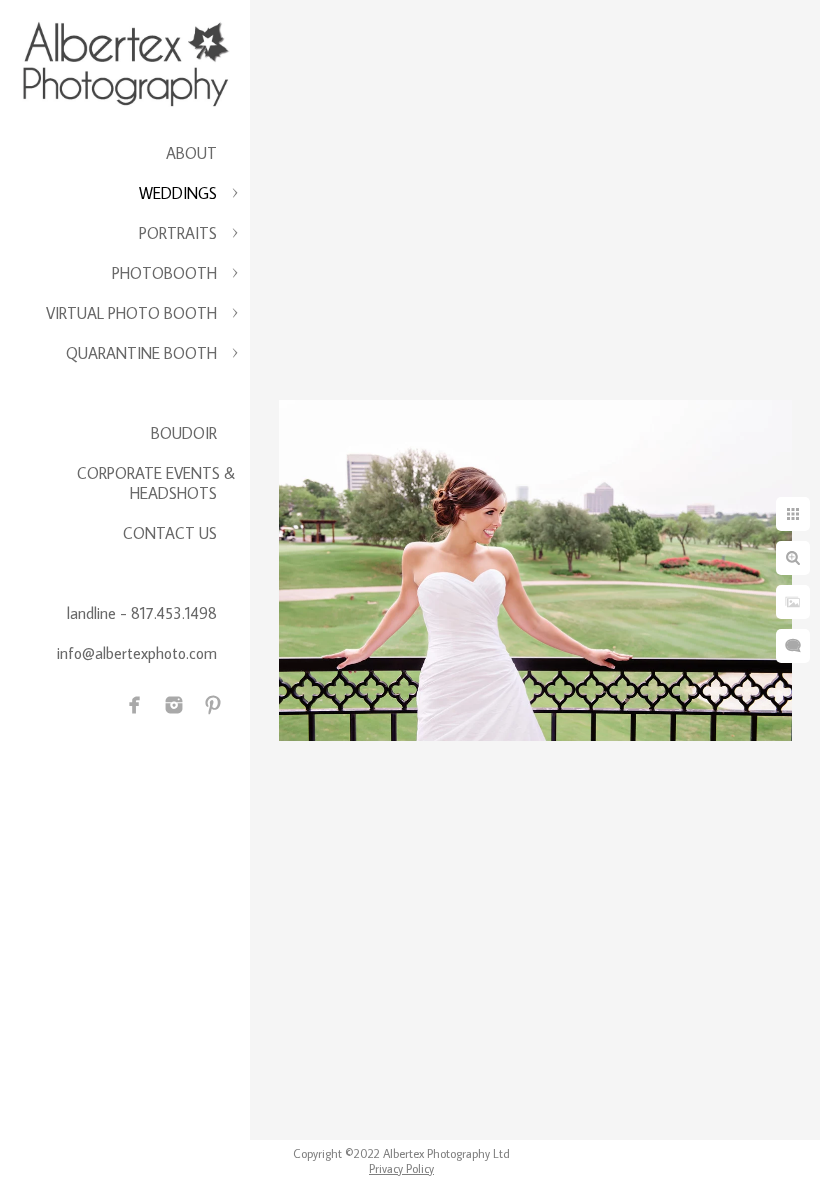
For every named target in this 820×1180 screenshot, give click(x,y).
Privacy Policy (401, 1168)
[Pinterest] (213, 705)
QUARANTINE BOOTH (141, 353)
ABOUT (191, 153)
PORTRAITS (178, 233)
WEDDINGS (178, 193)
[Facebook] (135, 705)
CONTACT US (170, 533)
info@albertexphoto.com (137, 653)
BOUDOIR (184, 433)
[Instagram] (174, 705)
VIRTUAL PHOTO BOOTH (131, 313)
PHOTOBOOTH (164, 273)
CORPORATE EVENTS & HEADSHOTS (156, 483)
